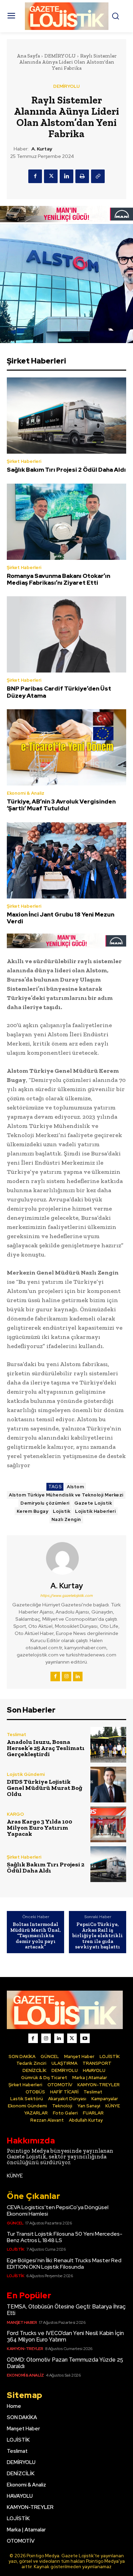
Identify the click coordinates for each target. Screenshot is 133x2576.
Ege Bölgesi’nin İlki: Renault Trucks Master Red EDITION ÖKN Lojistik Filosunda (64, 2264)
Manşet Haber (22, 2322)
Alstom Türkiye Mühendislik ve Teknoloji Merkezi (66, 1495)
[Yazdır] (82, 176)
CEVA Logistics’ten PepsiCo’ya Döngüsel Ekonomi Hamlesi (58, 2210)
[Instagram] (66, 1676)
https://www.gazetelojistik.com (66, 1595)
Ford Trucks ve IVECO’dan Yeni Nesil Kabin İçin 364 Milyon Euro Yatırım (65, 2336)
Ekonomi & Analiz (26, 793)
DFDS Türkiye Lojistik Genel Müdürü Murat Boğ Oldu (45, 1788)
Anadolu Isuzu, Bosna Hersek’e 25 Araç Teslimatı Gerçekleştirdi (46, 1748)
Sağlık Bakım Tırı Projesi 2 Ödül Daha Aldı (66, 470)
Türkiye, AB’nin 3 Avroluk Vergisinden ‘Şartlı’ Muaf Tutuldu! (61, 805)
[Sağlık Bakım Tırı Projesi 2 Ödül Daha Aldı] (66, 416)
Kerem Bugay (33, 1511)
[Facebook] (35, 176)
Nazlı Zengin (66, 1519)
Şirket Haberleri (24, 461)
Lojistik (62, 1511)
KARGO (15, 1814)
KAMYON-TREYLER (25, 2349)
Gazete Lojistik (93, 1503)
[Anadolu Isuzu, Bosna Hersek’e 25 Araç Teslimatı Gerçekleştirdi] (108, 1745)
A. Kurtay (42, 149)
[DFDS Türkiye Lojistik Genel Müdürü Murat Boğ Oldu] (108, 1785)
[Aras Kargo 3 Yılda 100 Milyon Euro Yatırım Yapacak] (108, 1824)
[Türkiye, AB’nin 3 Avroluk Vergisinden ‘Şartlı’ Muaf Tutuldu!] (66, 747)
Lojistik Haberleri (95, 1511)
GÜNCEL (15, 2223)
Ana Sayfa (28, 56)
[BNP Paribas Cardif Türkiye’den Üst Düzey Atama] (66, 634)
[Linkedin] (66, 176)
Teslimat (17, 1735)
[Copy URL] (98, 176)
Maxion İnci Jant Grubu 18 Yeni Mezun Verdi (61, 918)
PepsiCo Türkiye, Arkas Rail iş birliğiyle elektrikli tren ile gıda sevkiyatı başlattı (98, 1936)
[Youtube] (85, 2038)
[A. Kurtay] (66, 1558)
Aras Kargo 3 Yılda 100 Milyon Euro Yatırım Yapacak (40, 1828)
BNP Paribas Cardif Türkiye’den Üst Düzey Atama (59, 692)
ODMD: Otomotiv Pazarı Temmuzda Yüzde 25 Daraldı (65, 2363)
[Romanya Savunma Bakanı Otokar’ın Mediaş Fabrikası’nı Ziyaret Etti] (66, 522)
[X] (51, 176)
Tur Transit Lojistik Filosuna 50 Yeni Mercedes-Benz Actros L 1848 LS (65, 2237)
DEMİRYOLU (60, 56)
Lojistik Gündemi (26, 1774)
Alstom (75, 1487)
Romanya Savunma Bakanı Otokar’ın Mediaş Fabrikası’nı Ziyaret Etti (58, 579)
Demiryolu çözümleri (45, 1503)
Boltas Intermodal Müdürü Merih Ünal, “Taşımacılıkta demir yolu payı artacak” (35, 1936)
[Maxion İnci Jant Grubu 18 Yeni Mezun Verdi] (66, 860)
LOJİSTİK (16, 2249)
